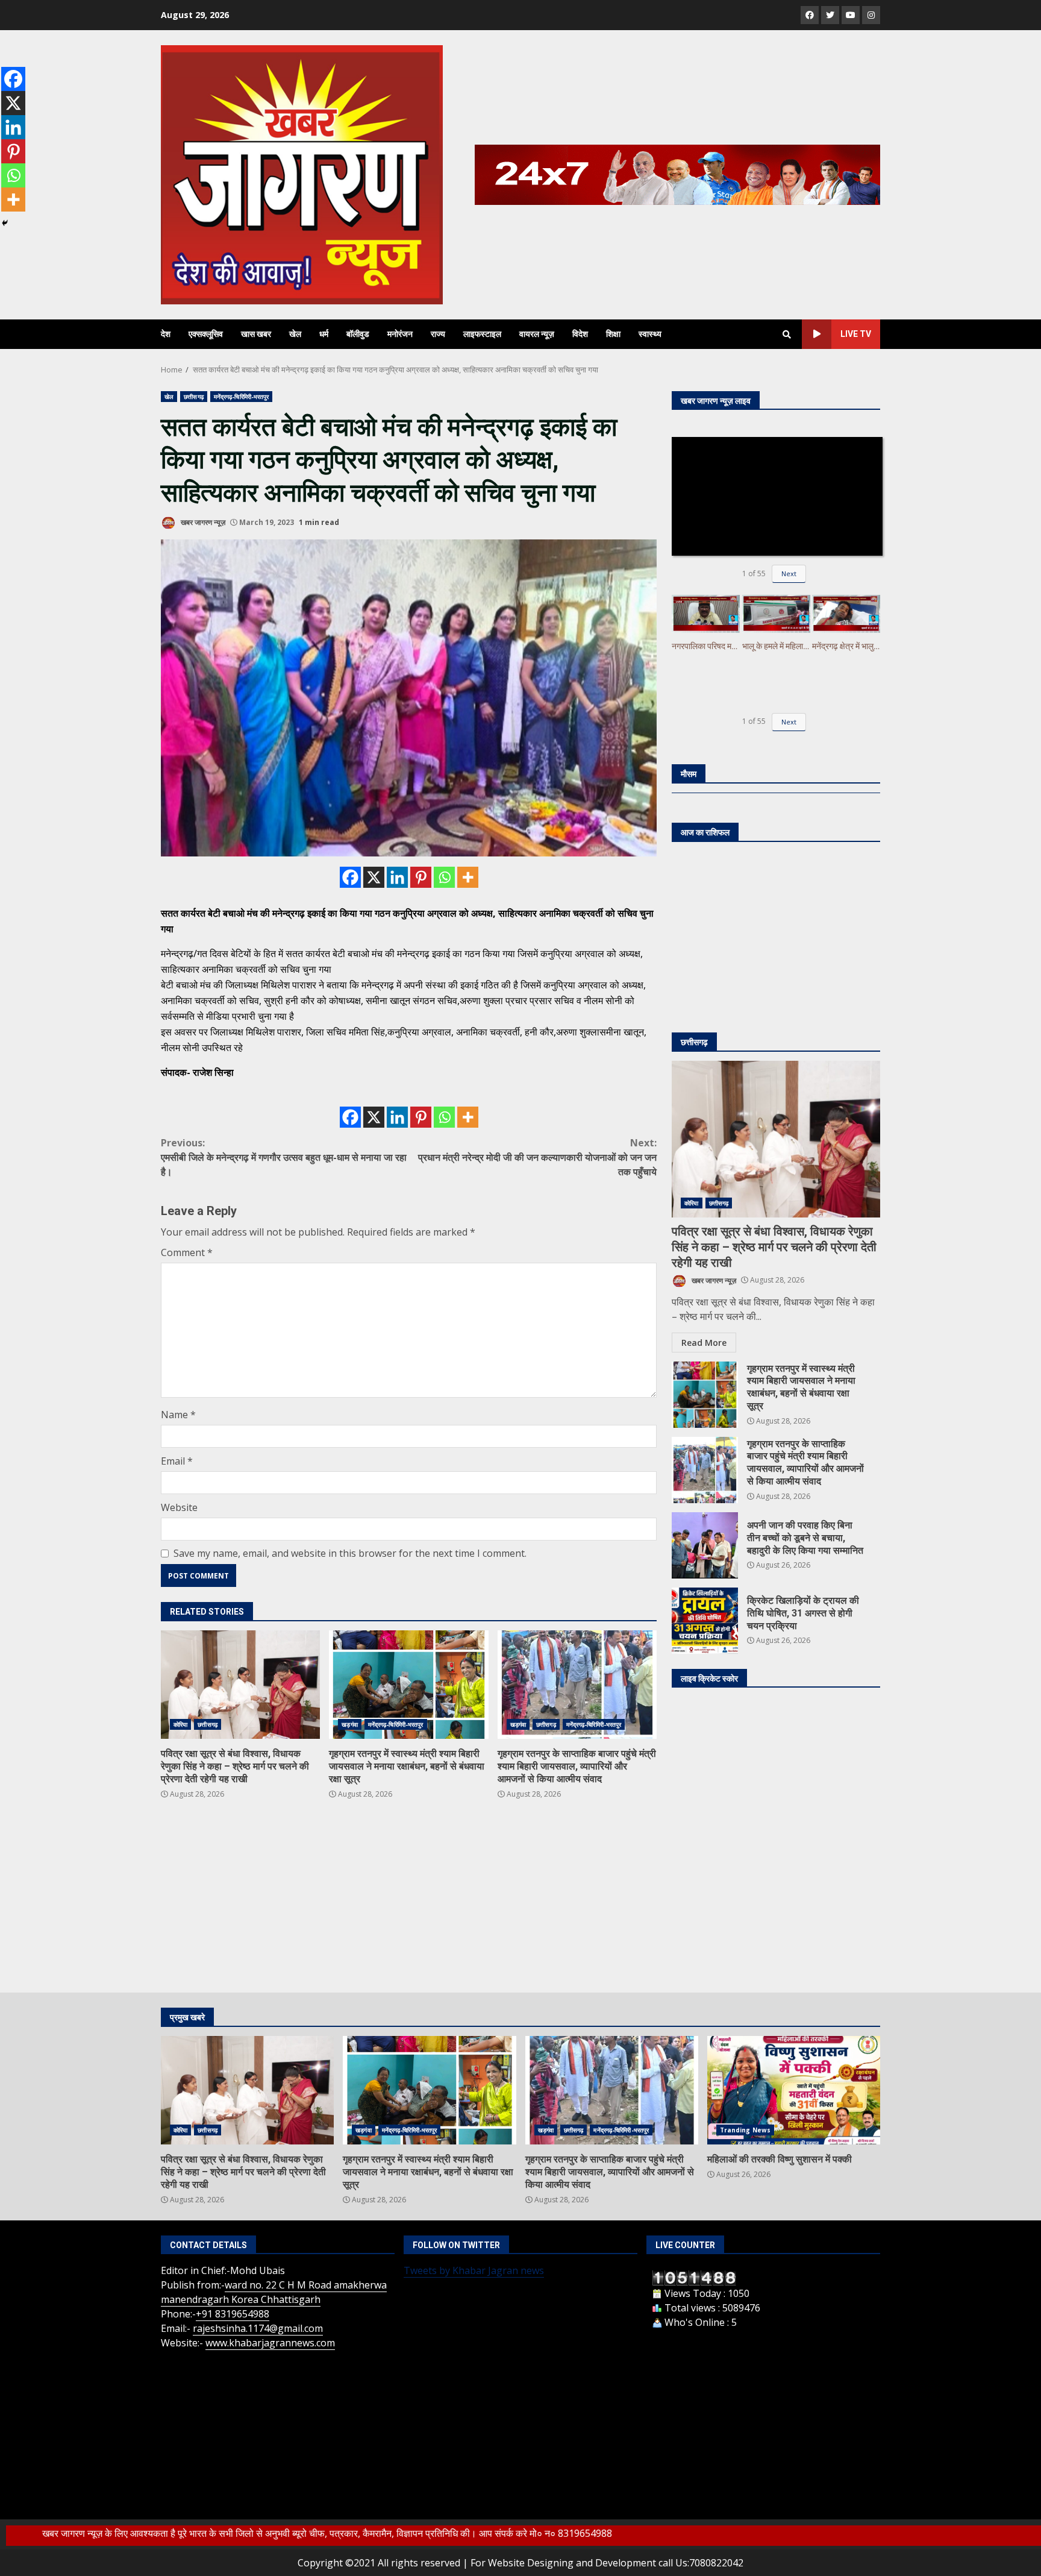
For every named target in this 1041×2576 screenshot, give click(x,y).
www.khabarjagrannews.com (270, 2343)
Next (789, 573)
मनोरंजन (400, 334)
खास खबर (256, 334)
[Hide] (5, 223)
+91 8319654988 (233, 2314)
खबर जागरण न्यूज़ (202, 522)
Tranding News (745, 2130)
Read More (704, 1343)
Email (177, 1461)
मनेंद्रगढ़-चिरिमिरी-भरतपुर (242, 397)
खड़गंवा (349, 1724)
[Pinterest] (421, 877)
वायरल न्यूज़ (537, 334)
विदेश (580, 334)
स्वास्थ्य (650, 334)
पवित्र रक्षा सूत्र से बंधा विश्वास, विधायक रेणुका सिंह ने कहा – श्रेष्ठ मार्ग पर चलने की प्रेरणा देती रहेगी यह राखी (240, 1685)
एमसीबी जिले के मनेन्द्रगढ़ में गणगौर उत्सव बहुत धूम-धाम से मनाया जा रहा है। (284, 1157)
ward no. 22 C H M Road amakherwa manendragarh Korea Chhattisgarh (274, 2292)
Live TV (856, 334)
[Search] (787, 335)
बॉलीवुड (358, 334)
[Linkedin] (397, 877)
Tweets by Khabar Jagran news (474, 2270)
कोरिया (180, 1724)
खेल (295, 334)
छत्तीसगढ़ (194, 397)
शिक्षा (613, 334)
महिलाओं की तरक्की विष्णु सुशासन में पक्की (794, 2090)
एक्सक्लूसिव (206, 334)
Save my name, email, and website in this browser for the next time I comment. (350, 1553)
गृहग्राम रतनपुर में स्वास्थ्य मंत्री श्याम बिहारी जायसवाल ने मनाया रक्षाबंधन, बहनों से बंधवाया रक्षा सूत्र (408, 1685)
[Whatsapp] (444, 877)
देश (166, 334)
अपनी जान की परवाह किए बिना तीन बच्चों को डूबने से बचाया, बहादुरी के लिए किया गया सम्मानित (705, 1545)
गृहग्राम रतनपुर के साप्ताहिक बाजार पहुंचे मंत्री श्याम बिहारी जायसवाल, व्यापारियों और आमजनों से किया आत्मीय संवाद (577, 1685)
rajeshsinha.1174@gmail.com (258, 2328)
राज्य (438, 334)
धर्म (324, 334)
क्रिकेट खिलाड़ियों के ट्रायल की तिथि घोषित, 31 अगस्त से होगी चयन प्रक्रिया (705, 1621)
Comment (187, 1252)
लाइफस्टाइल (482, 334)
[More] (468, 877)
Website (179, 1507)
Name (178, 1415)
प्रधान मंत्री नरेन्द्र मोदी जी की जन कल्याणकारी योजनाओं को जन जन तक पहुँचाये (537, 1157)
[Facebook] (350, 877)
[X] (374, 877)
